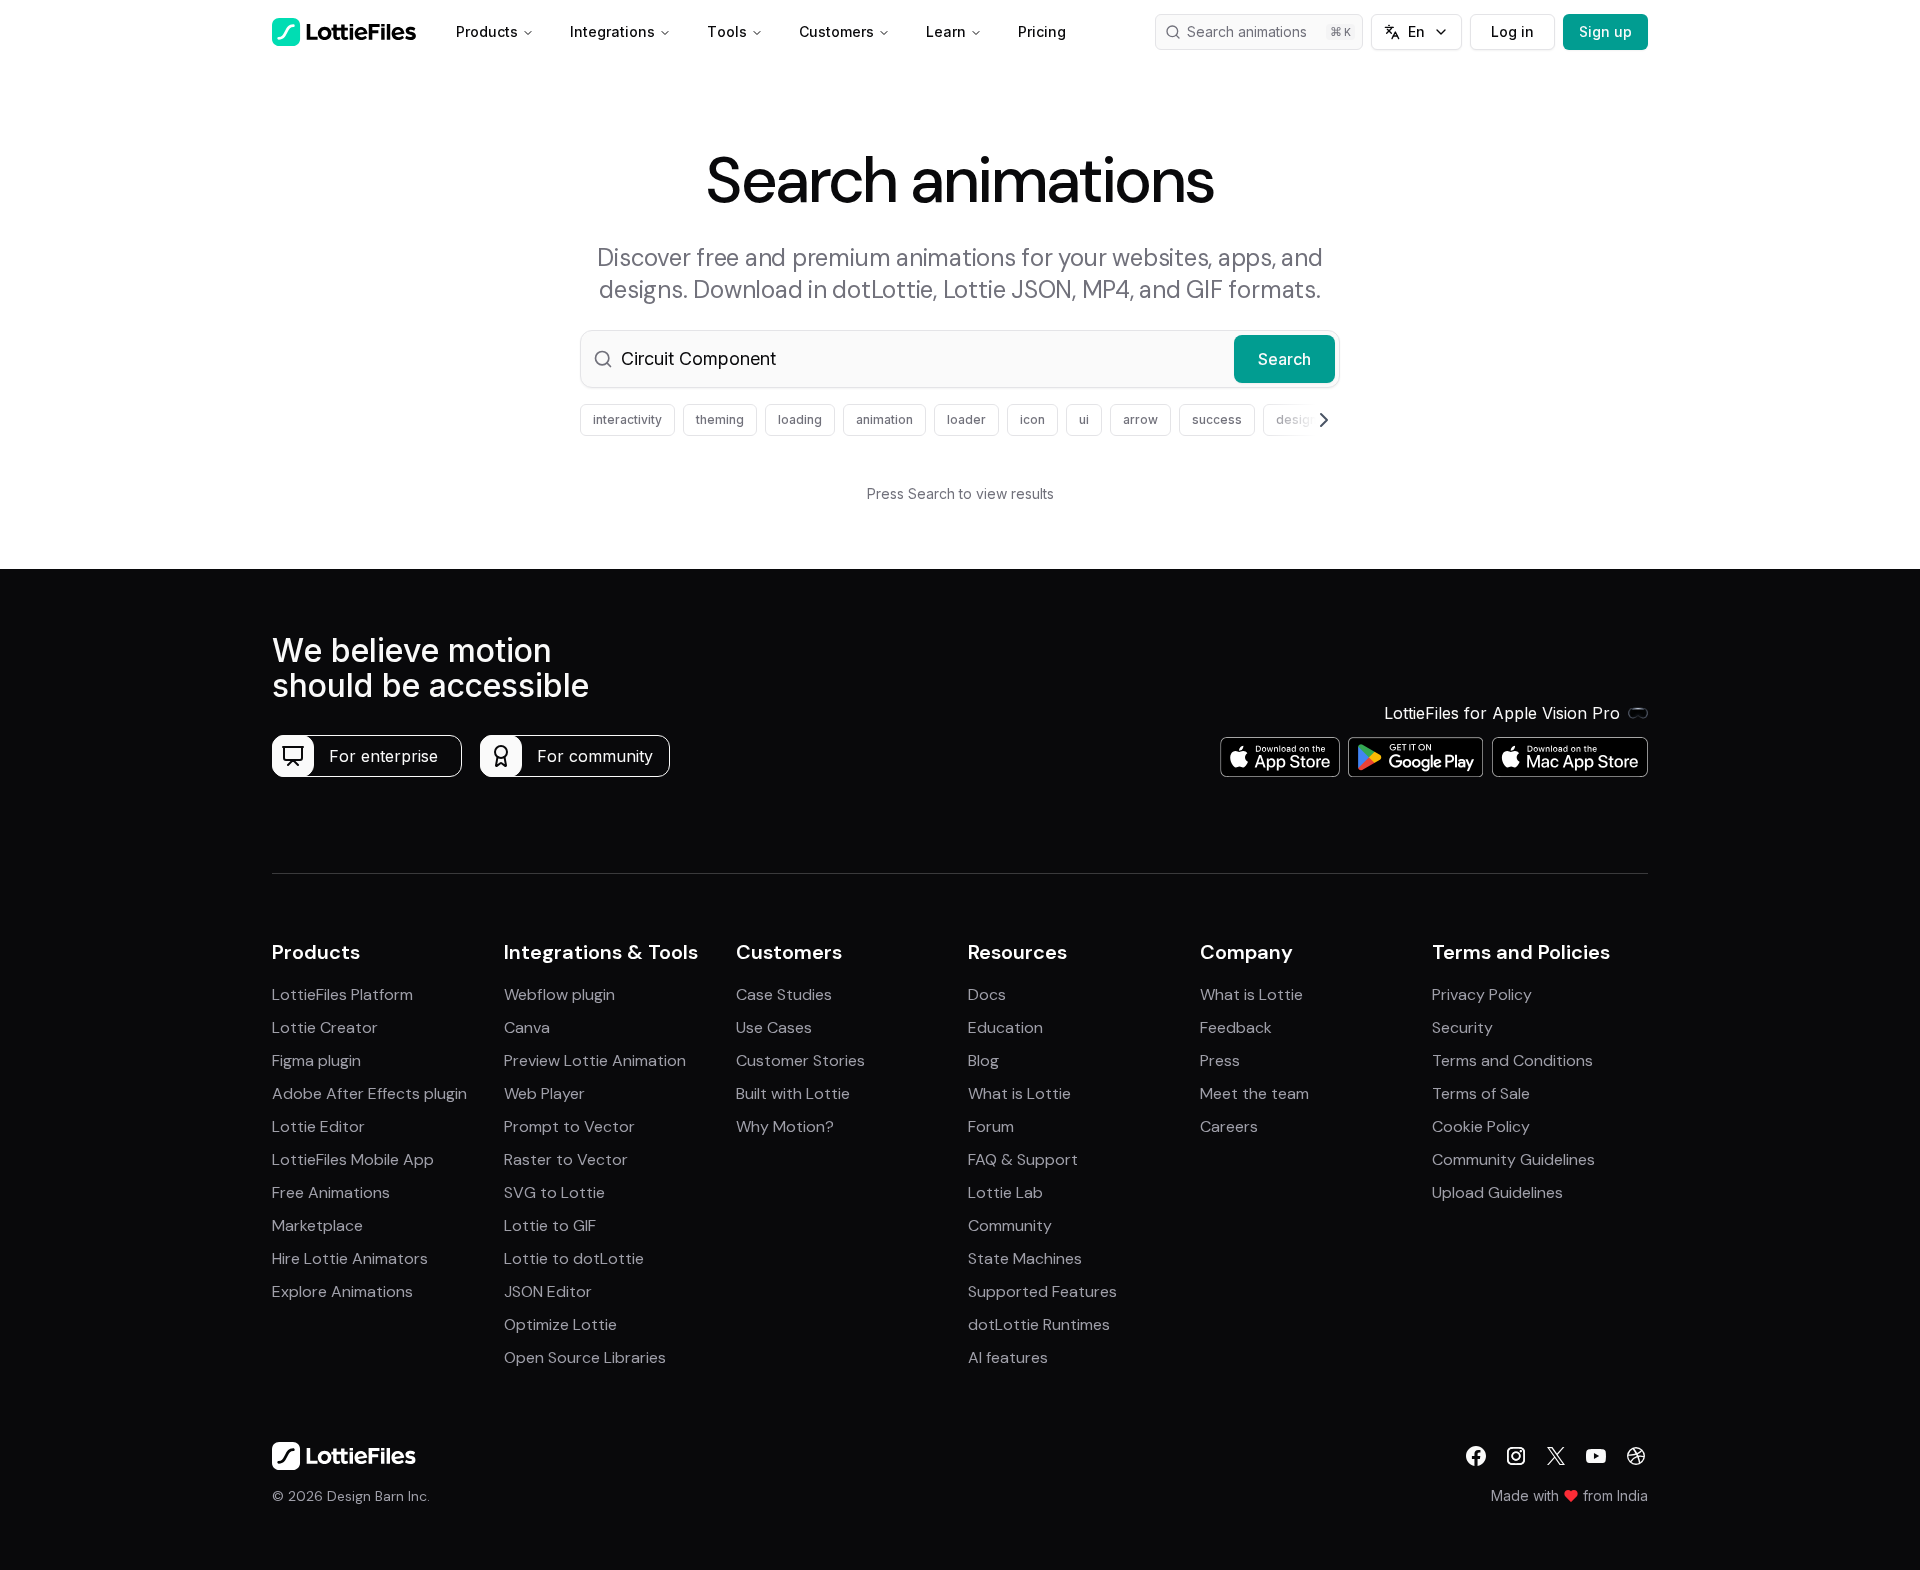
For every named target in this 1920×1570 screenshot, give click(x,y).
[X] (1556, 1456)
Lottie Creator (325, 1027)
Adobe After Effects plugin (369, 1093)
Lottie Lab (1005, 1192)
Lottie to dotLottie (574, 1258)
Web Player (544, 1093)
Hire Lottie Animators (350, 1258)
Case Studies (784, 994)
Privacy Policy (1482, 994)
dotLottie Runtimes (1039, 1324)
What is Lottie (1019, 1093)
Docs (987, 994)
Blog (983, 1060)
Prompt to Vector (569, 1126)
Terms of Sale (1481, 1093)
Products (487, 31)
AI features (1008, 1357)
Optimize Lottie (560, 1324)
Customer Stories (800, 1060)
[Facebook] (1476, 1456)
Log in (1512, 31)
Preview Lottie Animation (595, 1060)
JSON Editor (548, 1291)
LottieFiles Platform (342, 994)
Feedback (1236, 1027)
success (1217, 419)
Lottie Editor (318, 1126)
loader (966, 419)
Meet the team (1254, 1093)
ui (1084, 419)
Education (1005, 1027)
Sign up (1605, 31)
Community (1010, 1225)
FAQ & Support (1023, 1159)
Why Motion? (785, 1126)
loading (800, 419)
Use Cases (774, 1027)
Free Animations (331, 1192)
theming (720, 419)
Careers (1229, 1126)
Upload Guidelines (1497, 1192)
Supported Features (1042, 1291)
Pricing (1042, 31)
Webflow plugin (559, 994)
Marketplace (317, 1225)
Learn (946, 31)
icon (1032, 419)
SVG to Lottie (554, 1192)
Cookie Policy (1481, 1126)
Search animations (1247, 31)
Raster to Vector (566, 1159)
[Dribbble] (1636, 1456)
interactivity (627, 419)
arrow (1140, 419)
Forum (991, 1126)
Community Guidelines (1513, 1159)
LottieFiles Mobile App (353, 1159)
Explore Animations (342, 1291)
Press (1220, 1060)
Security (1462, 1027)
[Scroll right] (1300, 420)
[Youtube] (1596, 1456)
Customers (836, 31)
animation (884, 419)
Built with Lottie (793, 1093)
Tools (727, 31)
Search (1284, 359)
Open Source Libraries (585, 1357)
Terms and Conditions (1512, 1060)
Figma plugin (316, 1060)
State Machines (1025, 1258)
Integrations (612, 31)
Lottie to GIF (550, 1225)
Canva (527, 1027)
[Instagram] (1516, 1456)
